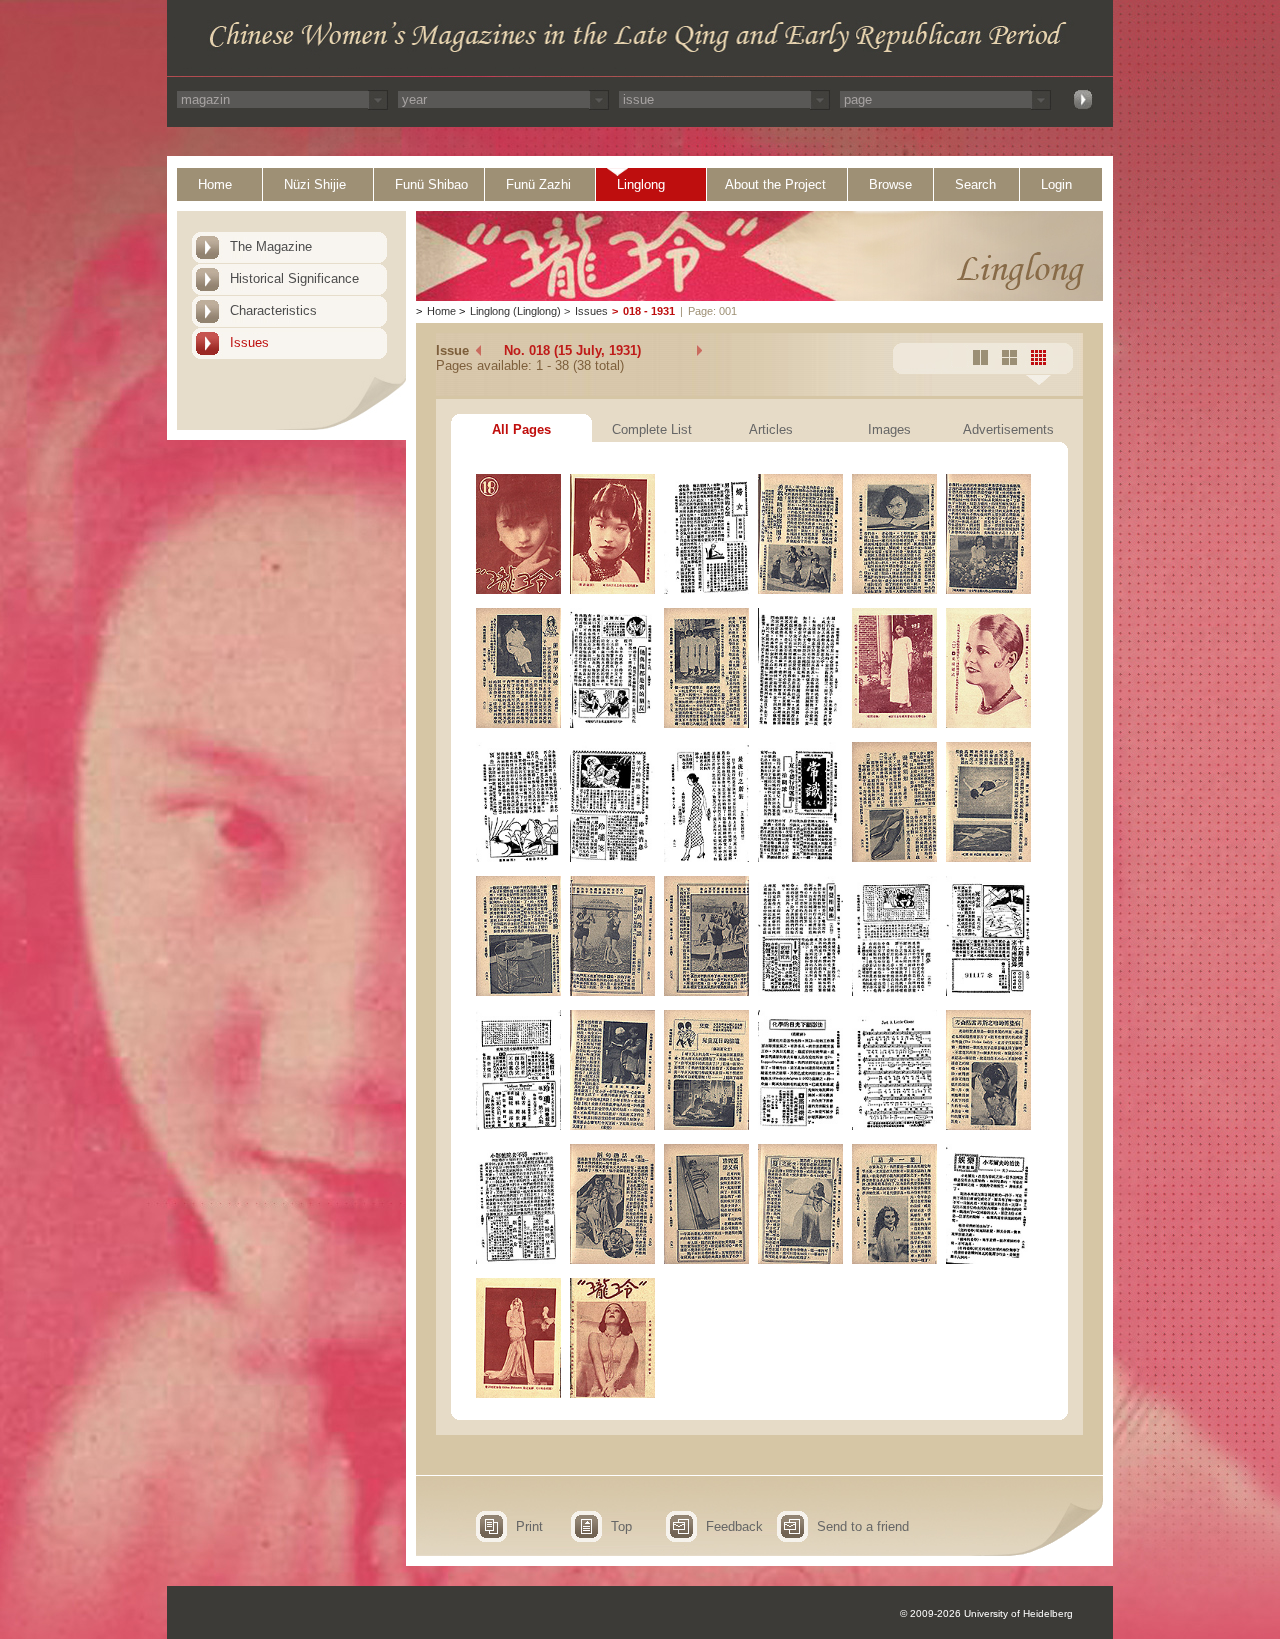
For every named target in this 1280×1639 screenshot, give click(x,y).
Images (889, 429)
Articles (771, 429)
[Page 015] (706, 857)
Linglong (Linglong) (515, 311)
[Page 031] (518, 1259)
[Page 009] (706, 723)
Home (215, 184)
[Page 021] (706, 991)
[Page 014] (612, 857)
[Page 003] (706, 589)
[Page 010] (800, 723)
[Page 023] (894, 991)
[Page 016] (800, 857)
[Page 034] (800, 1259)
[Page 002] (612, 589)
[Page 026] (612, 1125)
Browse (890, 184)
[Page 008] (612, 723)
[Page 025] (518, 1125)
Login (1056, 184)
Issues (249, 342)
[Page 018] (988, 857)
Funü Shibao (431, 184)
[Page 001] (518, 589)
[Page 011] (894, 723)
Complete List (652, 429)
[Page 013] (518, 857)
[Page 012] (988, 723)
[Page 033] (706, 1259)
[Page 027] (706, 1125)
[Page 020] (612, 991)
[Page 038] (612, 1393)
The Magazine (271, 246)
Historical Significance (294, 278)
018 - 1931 (649, 311)
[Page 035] (894, 1259)
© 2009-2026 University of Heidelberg (986, 1613)
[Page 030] (988, 1125)
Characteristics (273, 310)
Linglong (641, 184)
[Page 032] (612, 1259)
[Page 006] (988, 589)
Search (975, 184)
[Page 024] (988, 991)
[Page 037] (518, 1393)
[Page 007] (518, 723)
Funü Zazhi (538, 184)
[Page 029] (894, 1125)
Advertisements (1008, 429)
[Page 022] (800, 991)
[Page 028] (800, 1125)
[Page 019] (518, 991)
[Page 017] (894, 857)
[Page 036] (988, 1259)
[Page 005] (894, 589)
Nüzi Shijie (315, 184)
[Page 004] (800, 589)
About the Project (775, 184)
